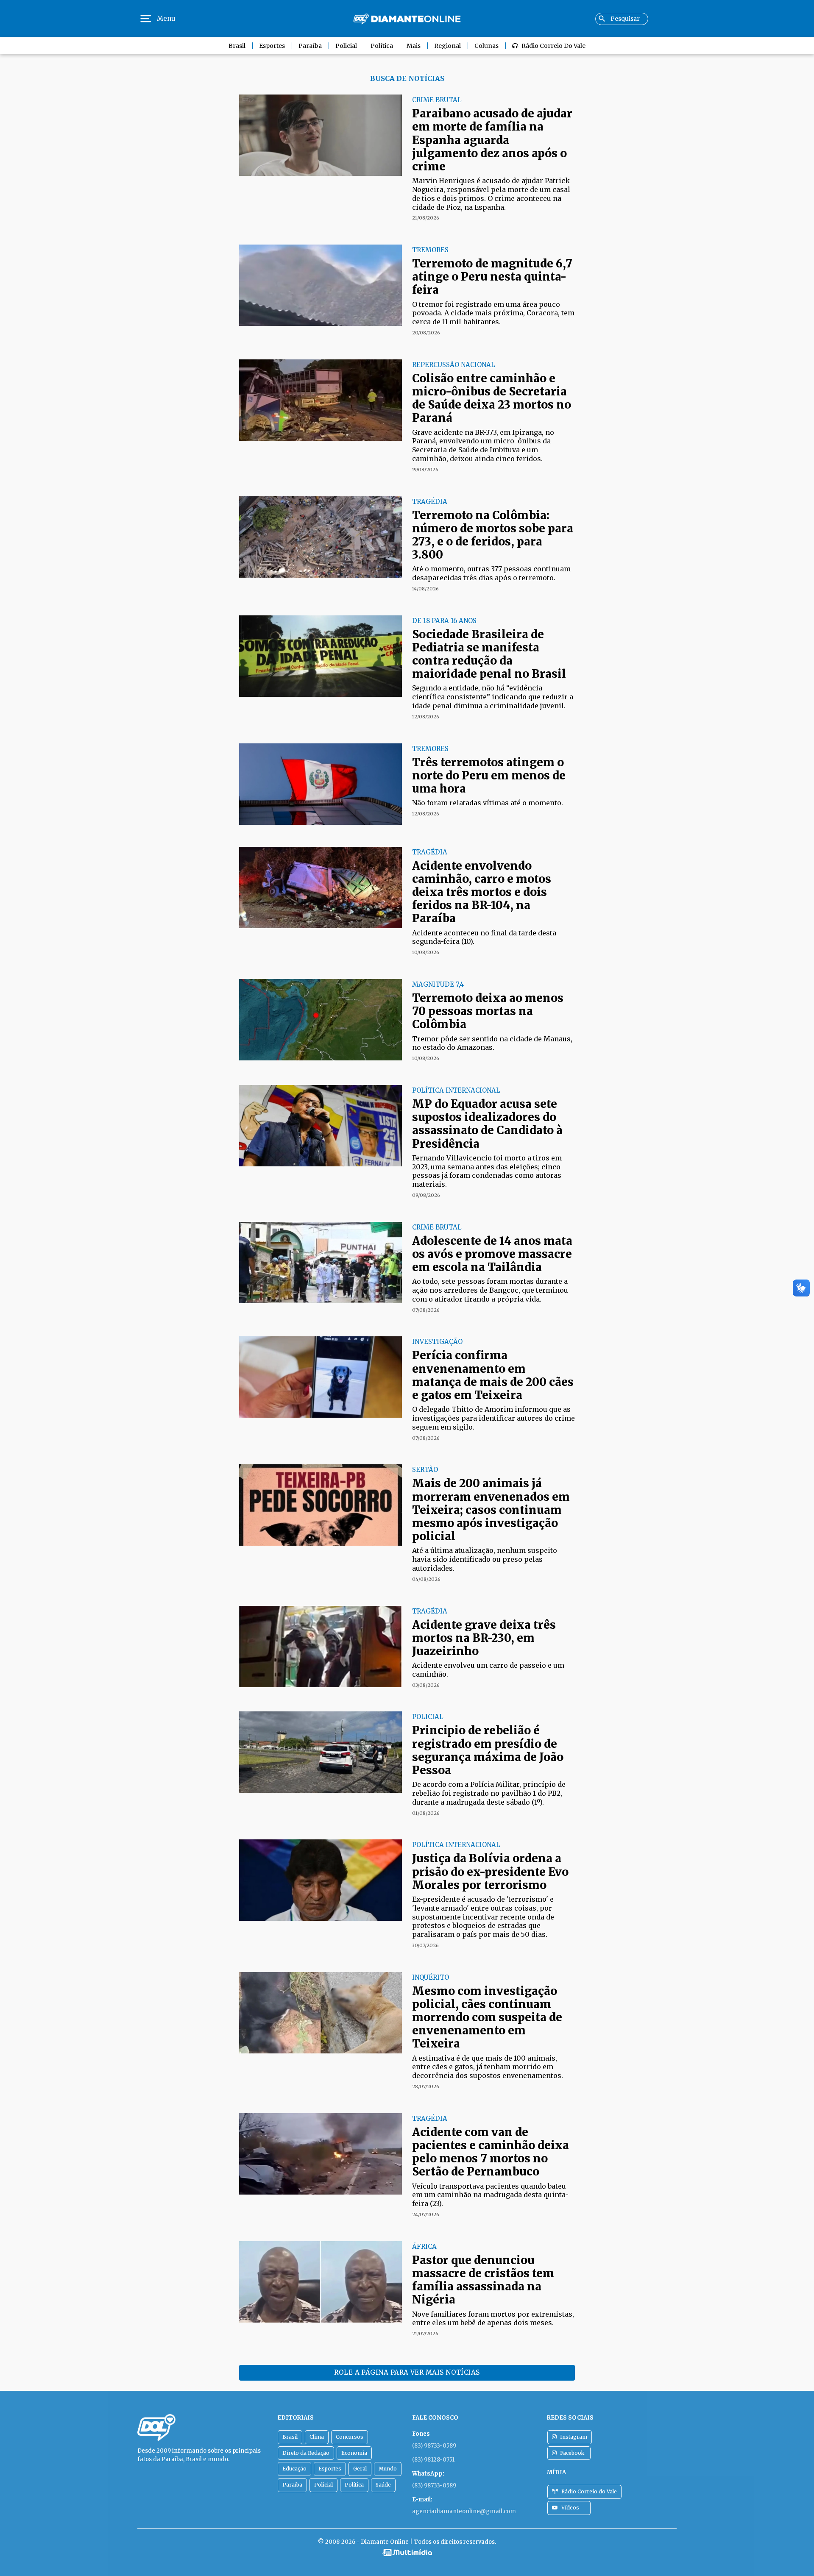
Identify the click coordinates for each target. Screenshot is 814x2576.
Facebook (572, 2453)
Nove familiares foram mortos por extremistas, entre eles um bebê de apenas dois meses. (493, 2319)
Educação (294, 2469)
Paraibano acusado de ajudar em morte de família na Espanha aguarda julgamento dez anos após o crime (492, 140)
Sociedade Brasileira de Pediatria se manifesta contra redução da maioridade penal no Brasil (489, 654)
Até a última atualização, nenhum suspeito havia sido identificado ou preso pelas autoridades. (485, 1559)
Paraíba (310, 46)
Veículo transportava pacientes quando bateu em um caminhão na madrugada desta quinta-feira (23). (490, 2195)
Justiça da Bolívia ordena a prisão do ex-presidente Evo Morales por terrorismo (490, 1871)
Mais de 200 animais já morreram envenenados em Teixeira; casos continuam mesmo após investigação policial (491, 1510)
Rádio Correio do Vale (553, 46)
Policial (346, 46)
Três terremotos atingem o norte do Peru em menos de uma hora (489, 775)
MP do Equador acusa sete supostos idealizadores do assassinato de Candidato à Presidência (487, 1124)
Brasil (237, 46)
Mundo (388, 2469)
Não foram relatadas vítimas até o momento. (488, 803)
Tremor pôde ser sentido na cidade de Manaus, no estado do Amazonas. (492, 1043)
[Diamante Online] (407, 19)
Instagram (574, 2437)
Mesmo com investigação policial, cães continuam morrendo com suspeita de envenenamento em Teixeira (487, 2017)
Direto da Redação (306, 2453)
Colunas (486, 46)
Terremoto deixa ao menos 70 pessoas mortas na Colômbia (488, 1011)
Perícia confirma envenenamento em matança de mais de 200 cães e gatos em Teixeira (493, 1375)
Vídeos (570, 2508)
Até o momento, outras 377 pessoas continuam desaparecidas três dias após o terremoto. (491, 573)
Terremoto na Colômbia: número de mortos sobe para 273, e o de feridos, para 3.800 (493, 535)
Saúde (383, 2485)
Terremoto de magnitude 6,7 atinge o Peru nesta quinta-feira (492, 277)
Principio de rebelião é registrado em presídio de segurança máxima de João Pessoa (488, 1750)
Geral (360, 2469)
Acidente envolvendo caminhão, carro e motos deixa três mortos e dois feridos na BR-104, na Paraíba (482, 892)
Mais (414, 46)
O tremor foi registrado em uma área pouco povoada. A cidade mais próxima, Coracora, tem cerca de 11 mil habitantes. (493, 313)
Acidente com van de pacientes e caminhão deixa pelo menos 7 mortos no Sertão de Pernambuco (491, 2152)
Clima (317, 2437)
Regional (447, 46)
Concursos (350, 2437)
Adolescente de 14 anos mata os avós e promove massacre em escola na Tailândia (492, 1254)
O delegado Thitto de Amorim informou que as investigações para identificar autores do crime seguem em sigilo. (493, 1418)
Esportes (272, 46)
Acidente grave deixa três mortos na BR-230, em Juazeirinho (484, 1638)
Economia (354, 2453)
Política (382, 46)
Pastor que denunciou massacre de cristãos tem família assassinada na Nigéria (483, 2280)
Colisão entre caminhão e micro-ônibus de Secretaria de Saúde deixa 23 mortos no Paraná (492, 398)
